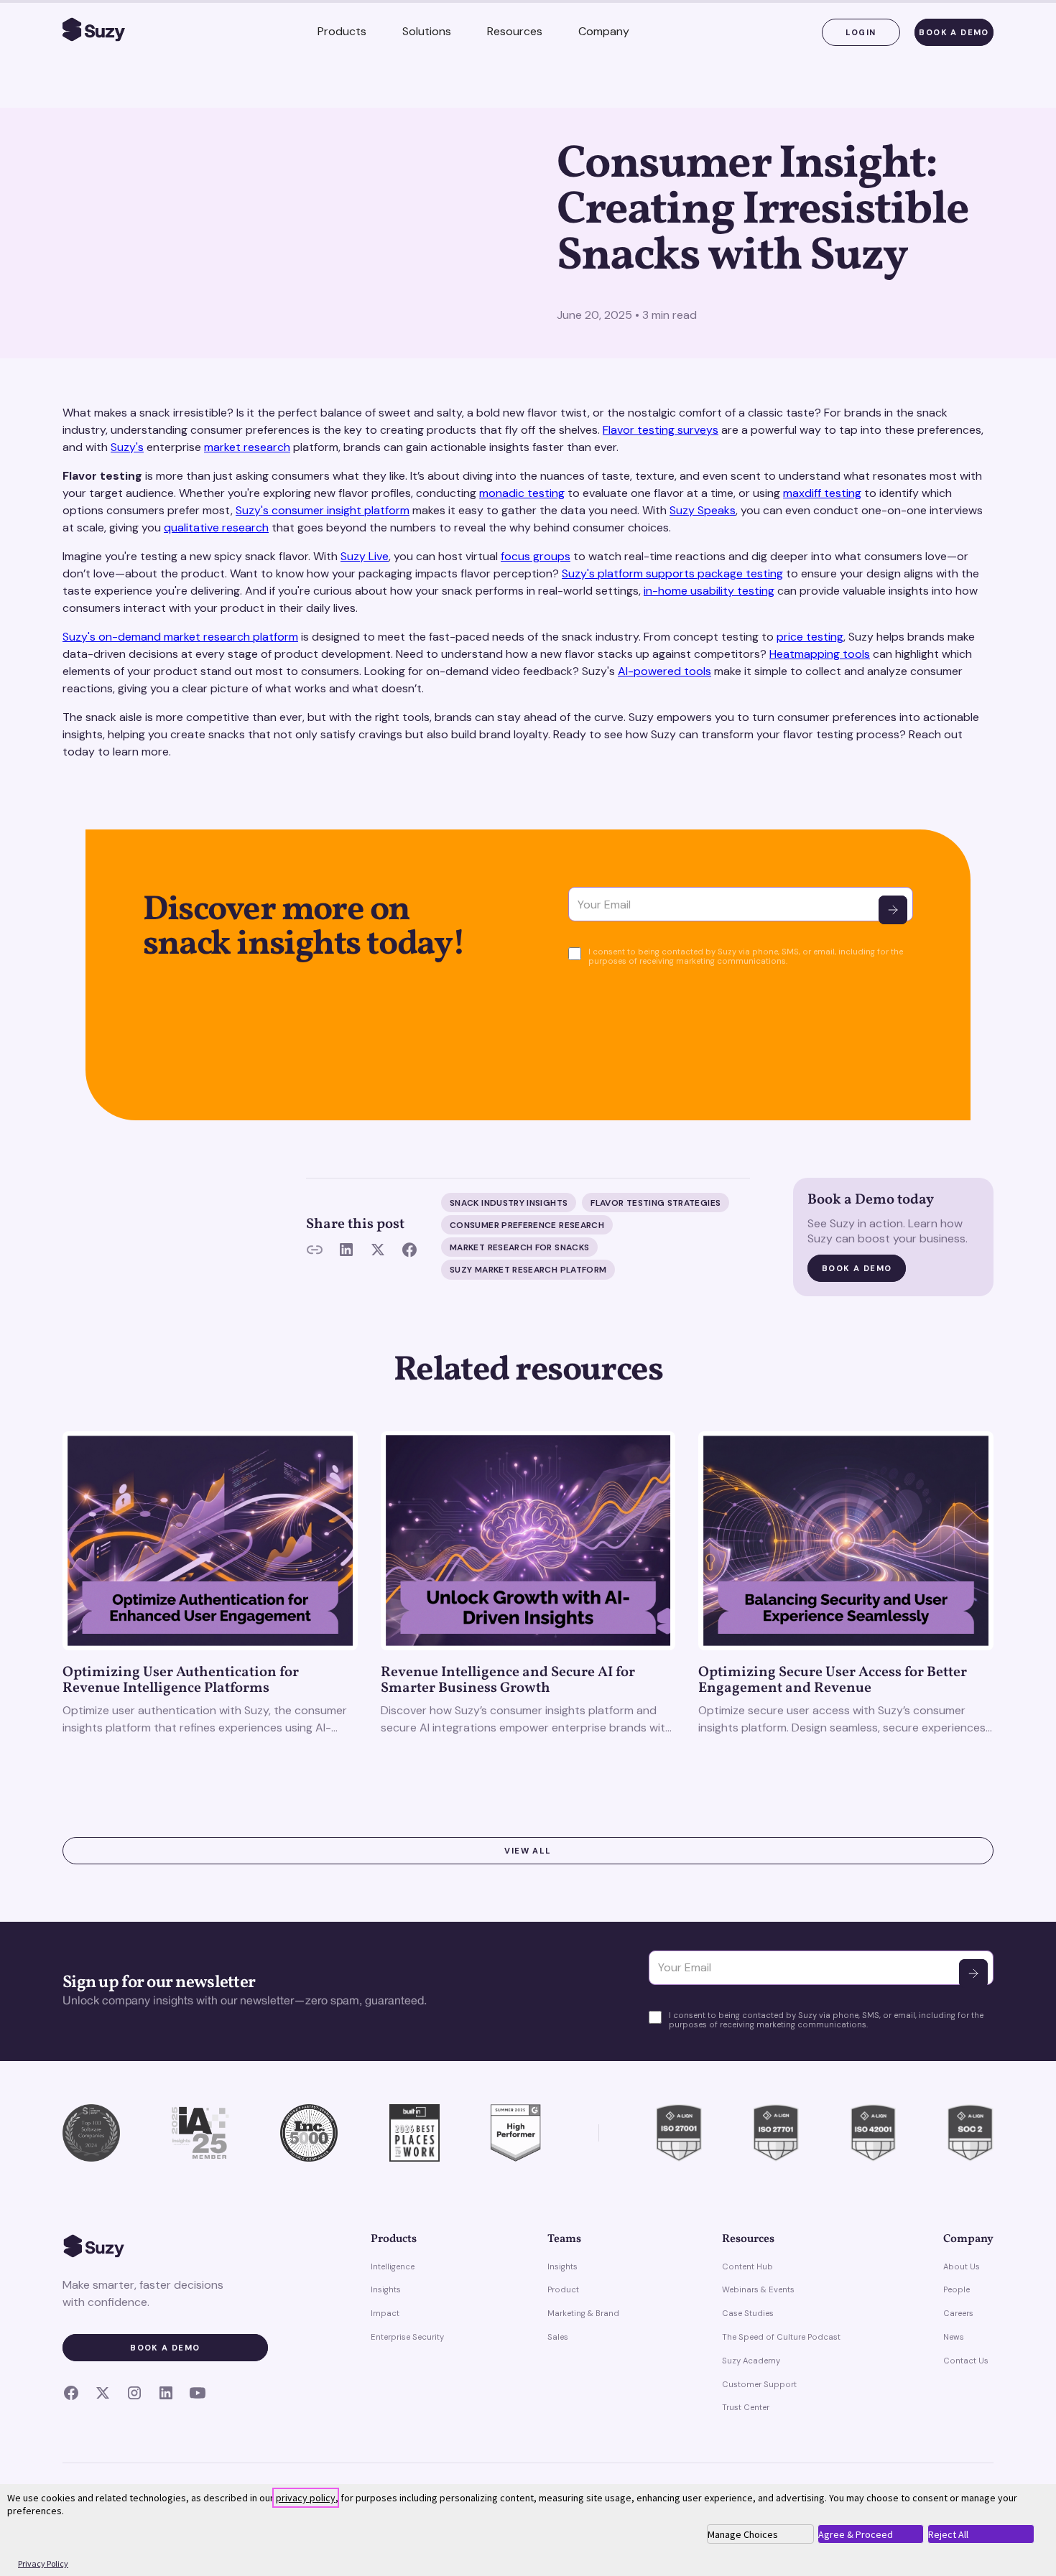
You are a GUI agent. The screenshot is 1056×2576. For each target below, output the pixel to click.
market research (247, 447)
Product (563, 2289)
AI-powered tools (664, 671)
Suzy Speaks (703, 510)
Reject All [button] (948, 2534)
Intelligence (393, 2266)
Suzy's (127, 447)
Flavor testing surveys (661, 430)
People (957, 2289)
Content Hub (747, 2266)
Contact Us (966, 2361)
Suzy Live (365, 556)
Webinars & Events (758, 2289)
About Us (962, 2266)
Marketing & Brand (583, 2313)
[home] (94, 32)
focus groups (536, 556)
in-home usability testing (709, 591)
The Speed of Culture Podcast (781, 2337)
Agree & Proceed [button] (856, 2534)
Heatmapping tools (820, 654)
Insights (386, 2289)
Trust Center (746, 2407)
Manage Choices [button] (743, 2534)
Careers (958, 2313)
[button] (342, 32)
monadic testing (522, 493)
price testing (810, 637)
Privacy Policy (43, 2563)
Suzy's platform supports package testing (672, 573)
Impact (385, 2313)
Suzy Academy (751, 2361)
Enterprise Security (407, 2337)
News (954, 2337)
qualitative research (216, 527)
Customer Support (759, 2384)
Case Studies (748, 2313)
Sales (558, 2337)
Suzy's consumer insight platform (323, 510)
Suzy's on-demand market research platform (180, 637)
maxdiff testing (822, 493)
